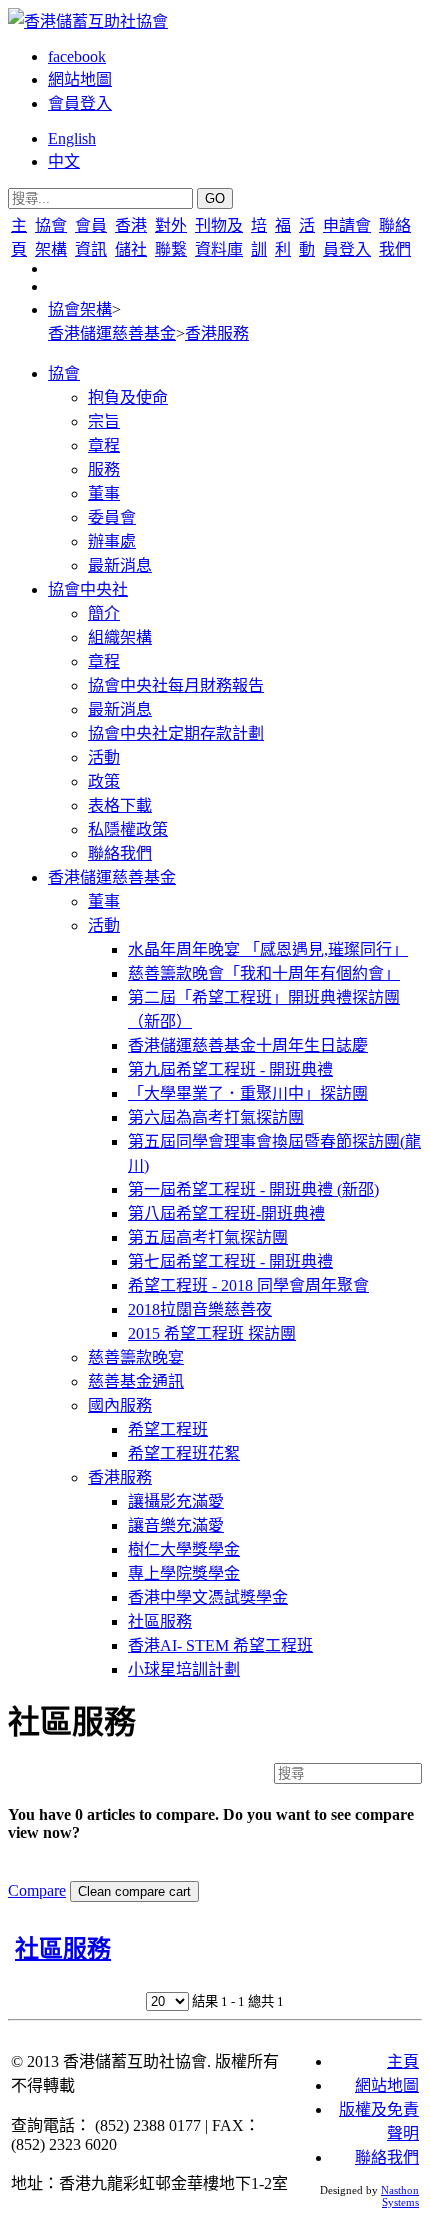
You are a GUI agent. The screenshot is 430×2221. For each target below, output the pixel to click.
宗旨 (104, 421)
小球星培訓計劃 (184, 1669)
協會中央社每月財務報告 (176, 685)
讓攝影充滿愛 (176, 1501)
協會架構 (80, 309)
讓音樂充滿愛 (176, 1525)
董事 (104, 493)
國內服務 (120, 1405)
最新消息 (120, 565)
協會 (64, 373)
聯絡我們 (120, 853)
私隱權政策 (128, 829)
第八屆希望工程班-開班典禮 (226, 1213)
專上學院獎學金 (184, 1573)
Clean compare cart (134, 1891)
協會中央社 (88, 589)
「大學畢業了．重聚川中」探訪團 (248, 1093)
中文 (64, 161)
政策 (104, 781)
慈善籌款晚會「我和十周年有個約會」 (264, 973)
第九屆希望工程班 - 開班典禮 (230, 1069)
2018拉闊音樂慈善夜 (200, 1309)
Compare (37, 1890)
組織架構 (120, 637)
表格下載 (120, 805)
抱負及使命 (128, 397)
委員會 (112, 517)
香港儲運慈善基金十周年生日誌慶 (248, 1045)
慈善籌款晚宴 (136, 1357)
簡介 (104, 613)
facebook (77, 56)
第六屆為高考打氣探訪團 (216, 1117)
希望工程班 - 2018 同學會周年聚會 (248, 1285)
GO (215, 198)
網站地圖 (80, 79)
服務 (104, 469)
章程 (104, 445)
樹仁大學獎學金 (184, 1549)
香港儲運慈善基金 (112, 333)
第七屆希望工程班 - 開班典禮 (230, 1261)
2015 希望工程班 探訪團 (212, 1333)
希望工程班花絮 (184, 1453)
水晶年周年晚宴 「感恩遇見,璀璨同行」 (268, 949)
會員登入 (80, 103)
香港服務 (217, 333)
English (72, 138)
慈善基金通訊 (136, 1381)
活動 (104, 757)
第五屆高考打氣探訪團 (208, 1237)
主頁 (403, 2061)
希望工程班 (168, 1429)
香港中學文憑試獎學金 (208, 1597)
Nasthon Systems (400, 2196)
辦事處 (112, 541)
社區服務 (160, 1621)
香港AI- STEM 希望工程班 (220, 1645)
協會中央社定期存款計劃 (176, 733)
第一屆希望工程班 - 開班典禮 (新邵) (253, 1189)
